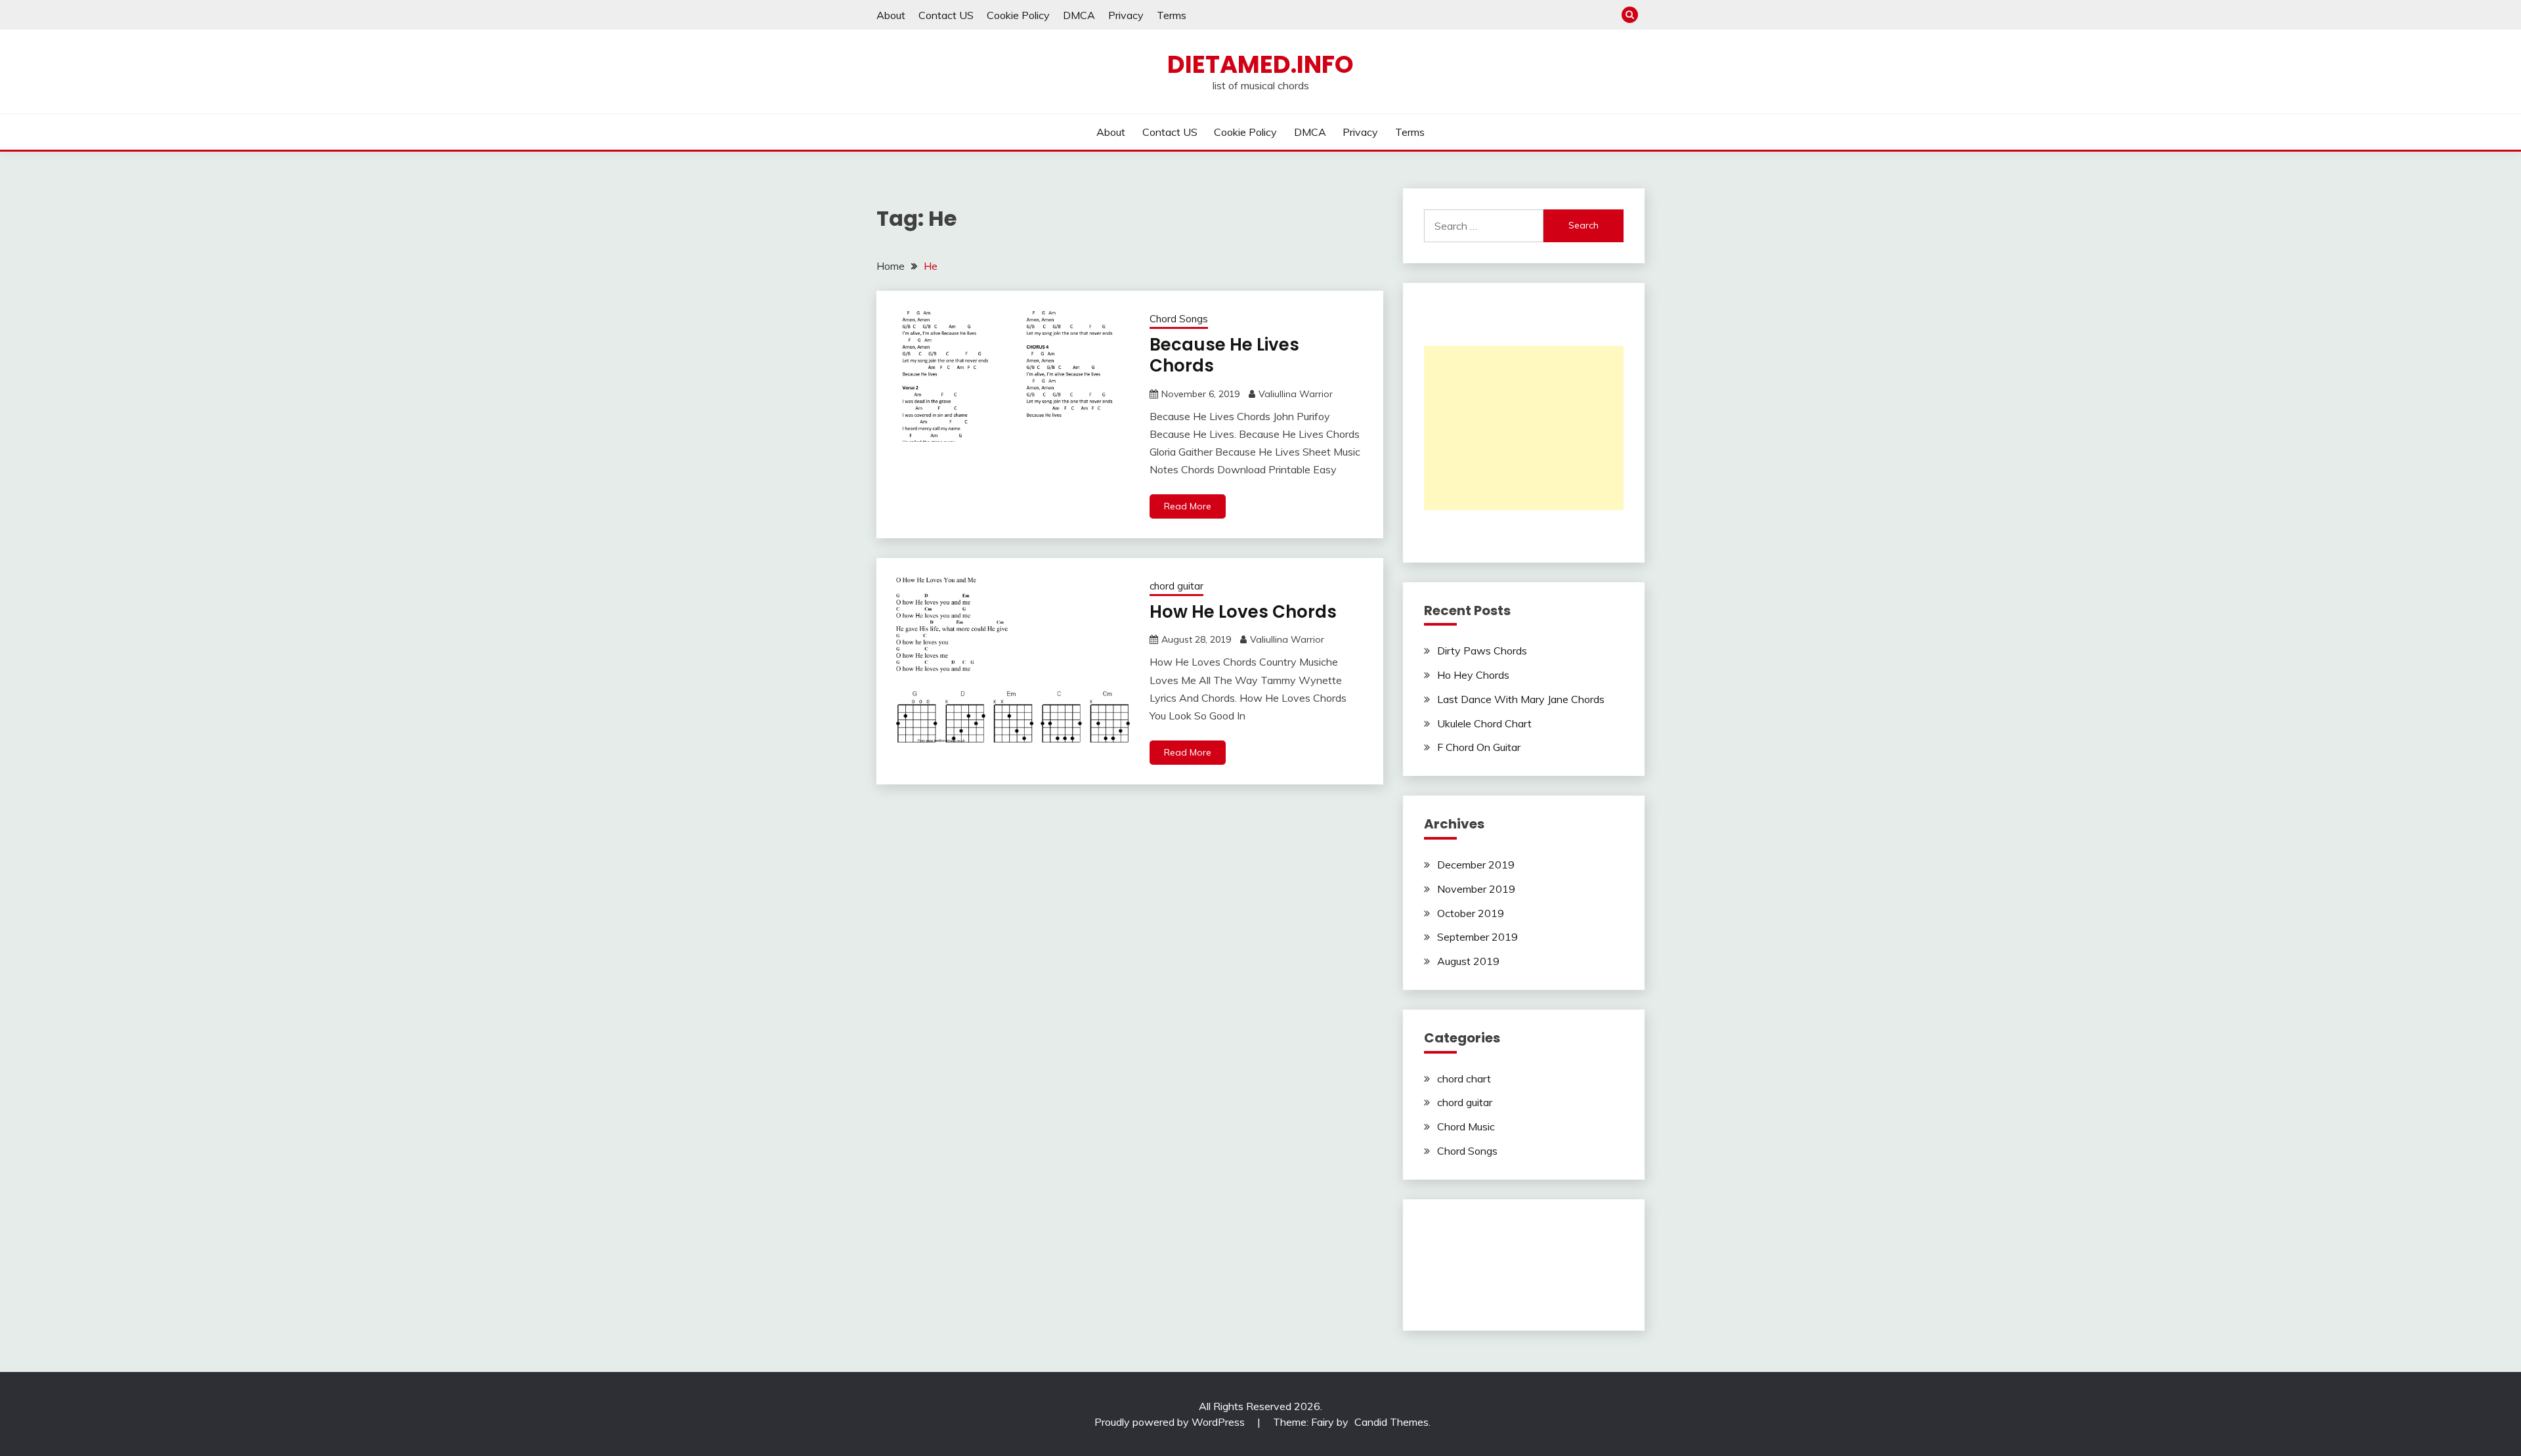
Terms (1172, 15)
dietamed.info (1260, 64)
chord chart (1464, 1079)
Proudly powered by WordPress (1171, 1422)
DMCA (1079, 15)
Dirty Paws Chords (1482, 651)
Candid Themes (1391, 1422)
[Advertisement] (1524, 428)
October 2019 (1471, 913)
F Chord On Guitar (1479, 747)
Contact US (946, 15)
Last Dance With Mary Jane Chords (1521, 699)
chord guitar (1176, 586)
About (891, 15)
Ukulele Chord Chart (1484, 723)
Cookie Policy (1018, 15)
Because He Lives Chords (1224, 355)
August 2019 (1468, 961)
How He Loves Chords (1243, 612)
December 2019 (1476, 865)
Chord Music (1466, 1126)
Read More (1188, 506)
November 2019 (1476, 889)
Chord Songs (1179, 319)
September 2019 (1477, 937)
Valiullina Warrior (1296, 394)
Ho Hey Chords (1473, 675)
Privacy (1126, 15)
